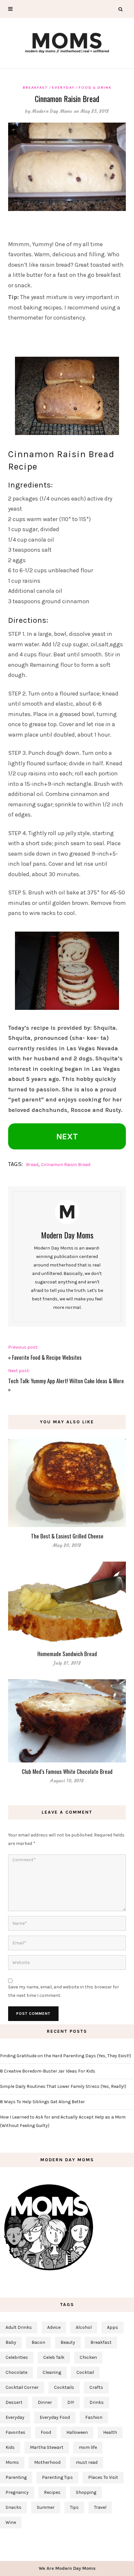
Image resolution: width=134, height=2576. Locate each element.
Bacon (38, 2342)
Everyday (63, 87)
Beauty (68, 2342)
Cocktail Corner (22, 2387)
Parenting (16, 2477)
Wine (11, 2522)
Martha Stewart (47, 2447)
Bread (32, 1165)
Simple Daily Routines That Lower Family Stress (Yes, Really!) (63, 2086)
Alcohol (84, 2327)
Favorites (15, 2432)
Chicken (88, 2357)
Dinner (45, 2402)
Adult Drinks (19, 2327)
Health (110, 2432)
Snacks (13, 2507)
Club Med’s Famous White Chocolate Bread (67, 1771)
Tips (74, 2507)
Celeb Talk (54, 2357)
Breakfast (35, 87)
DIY (71, 2402)
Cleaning (52, 2372)
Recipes (52, 2492)
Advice (54, 2327)
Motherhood (47, 2462)
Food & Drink (95, 87)
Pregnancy (17, 2492)
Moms (12, 2462)
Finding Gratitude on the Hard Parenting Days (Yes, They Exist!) (66, 2056)
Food (46, 2432)
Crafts (96, 2387)
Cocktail (85, 2372)
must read (87, 2462)
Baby (11, 2342)
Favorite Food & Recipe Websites (47, 1357)
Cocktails (64, 2387)
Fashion (94, 2417)
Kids (10, 2447)
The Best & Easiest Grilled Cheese (67, 1536)
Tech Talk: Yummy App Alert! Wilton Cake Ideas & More (66, 1381)
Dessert (14, 2402)
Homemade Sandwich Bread (67, 1654)
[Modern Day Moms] (67, 42)
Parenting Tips (57, 2477)
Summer (46, 2507)
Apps (113, 2327)
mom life (88, 2447)
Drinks (97, 2402)
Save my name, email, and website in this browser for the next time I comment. (64, 1991)
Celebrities (17, 2357)
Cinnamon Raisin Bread (66, 1165)
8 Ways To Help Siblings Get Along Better (42, 2102)
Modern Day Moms (52, 111)
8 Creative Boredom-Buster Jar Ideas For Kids (48, 2071)
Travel (100, 2507)
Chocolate (16, 2372)
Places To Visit (103, 2477)
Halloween (77, 2432)
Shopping (86, 2492)
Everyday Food (55, 2417)
